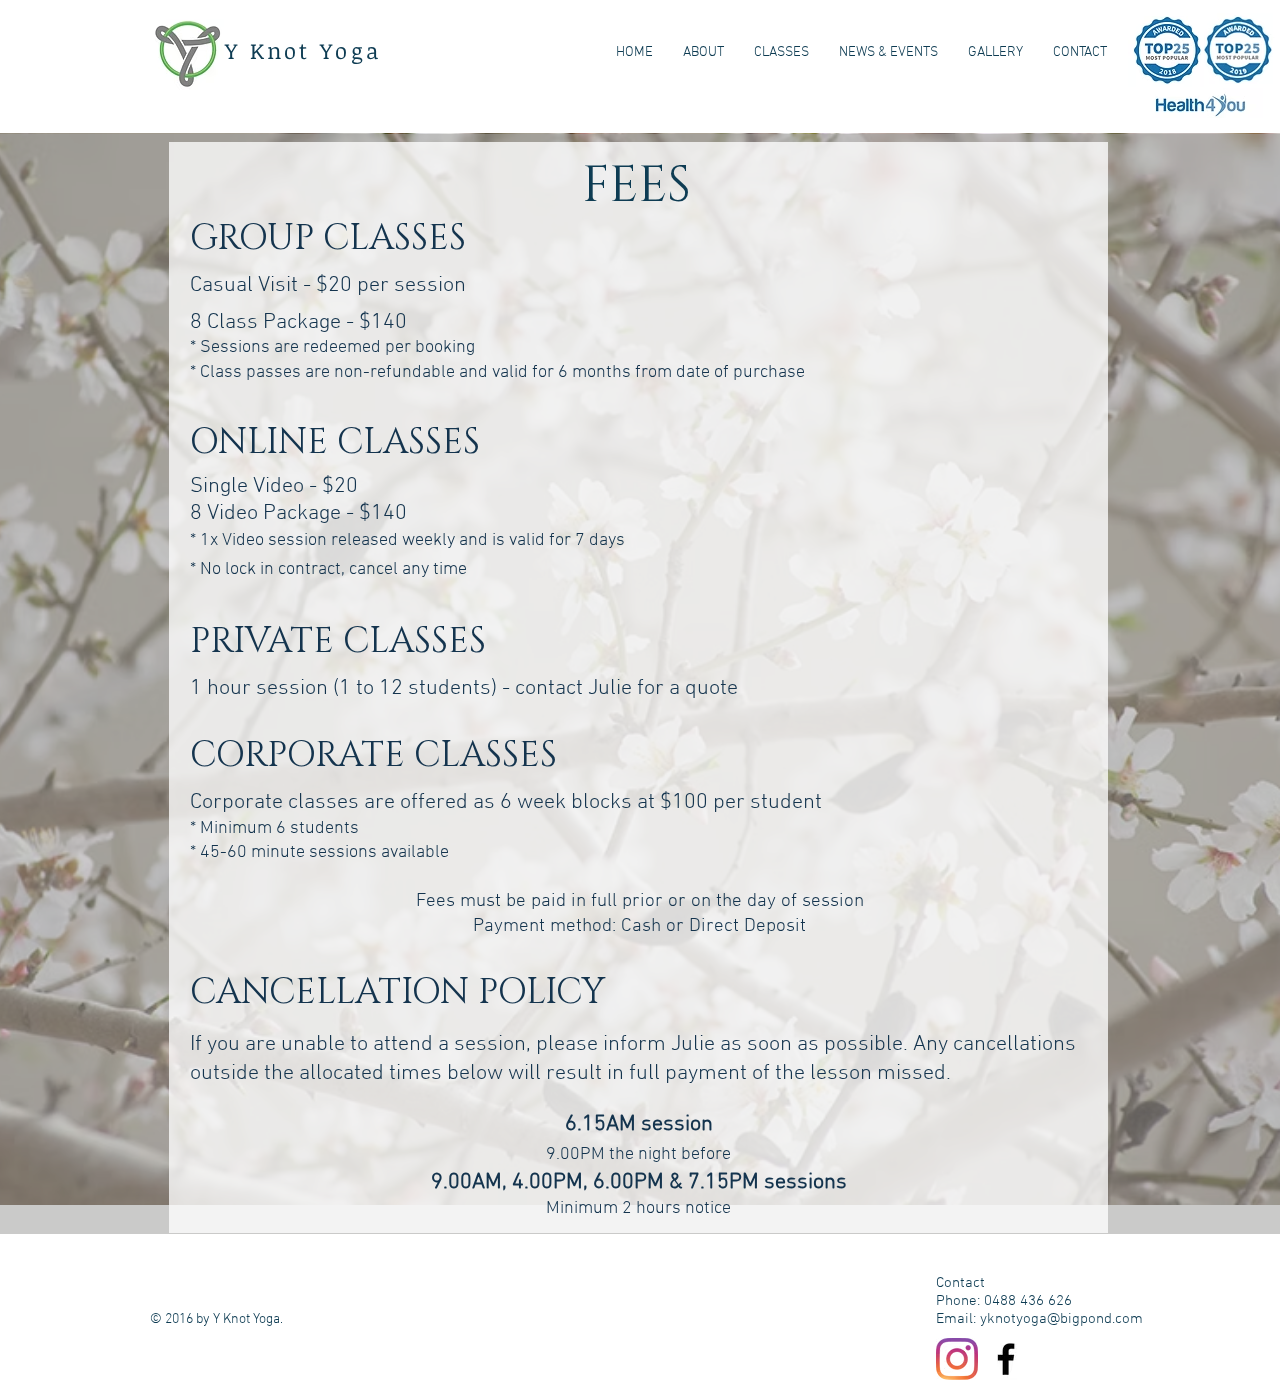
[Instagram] (957, 1359)
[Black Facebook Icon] (1006, 1359)
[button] (781, 53)
